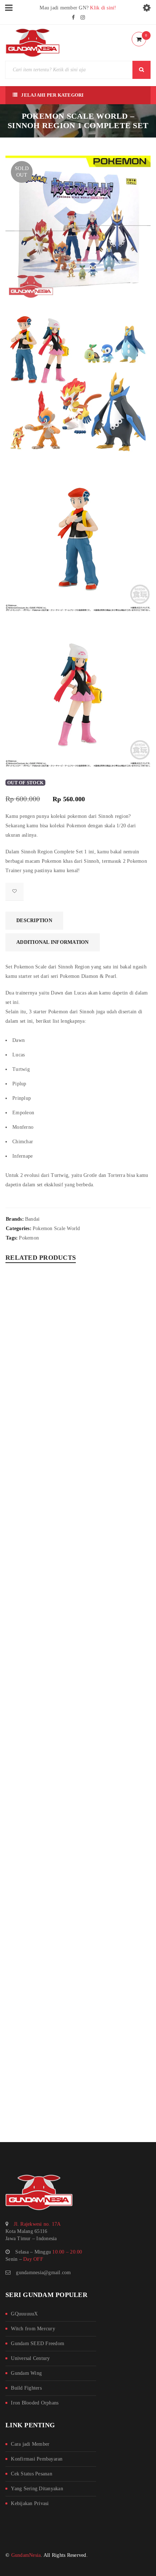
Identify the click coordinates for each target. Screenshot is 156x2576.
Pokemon (29, 1238)
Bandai (32, 1219)
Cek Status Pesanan (32, 2474)
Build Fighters (26, 2388)
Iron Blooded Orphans (35, 2403)
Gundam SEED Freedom (38, 2343)
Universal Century (30, 2358)
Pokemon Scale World (56, 1228)
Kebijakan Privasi (30, 2503)
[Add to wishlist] (15, 892)
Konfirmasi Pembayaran (37, 2459)
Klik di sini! (103, 8)
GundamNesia (26, 2555)
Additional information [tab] (53, 942)
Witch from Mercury (33, 2329)
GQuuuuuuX (24, 2314)
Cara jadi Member (30, 2444)
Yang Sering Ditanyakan (37, 2489)
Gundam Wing (26, 2373)
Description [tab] (34, 920)
